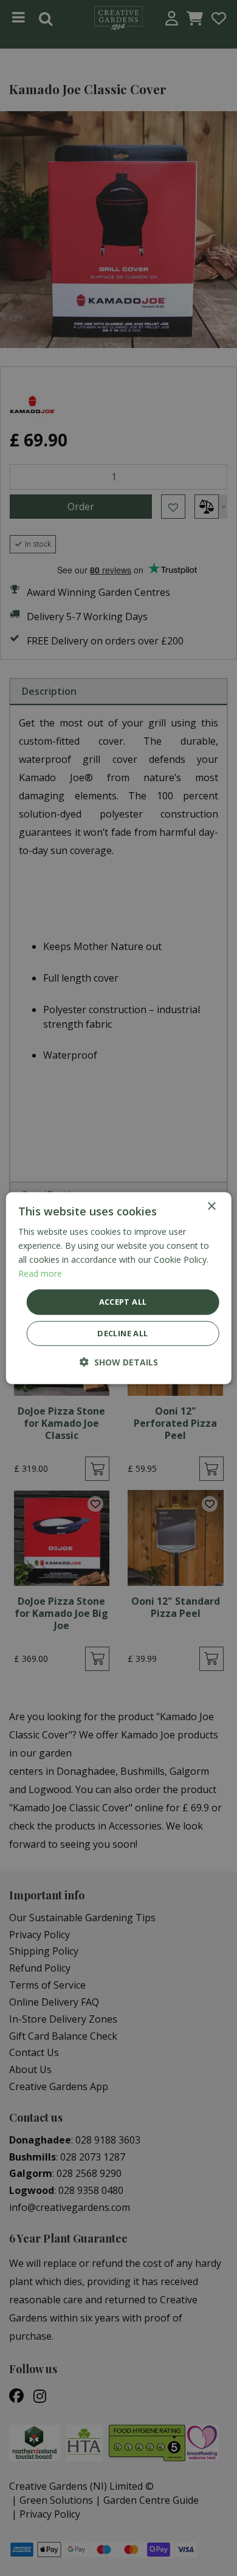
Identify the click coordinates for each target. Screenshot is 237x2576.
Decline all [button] (122, 1333)
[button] (119, 1362)
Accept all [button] (123, 1302)
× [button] (211, 1206)
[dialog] (119, 1288)
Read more (40, 1273)
